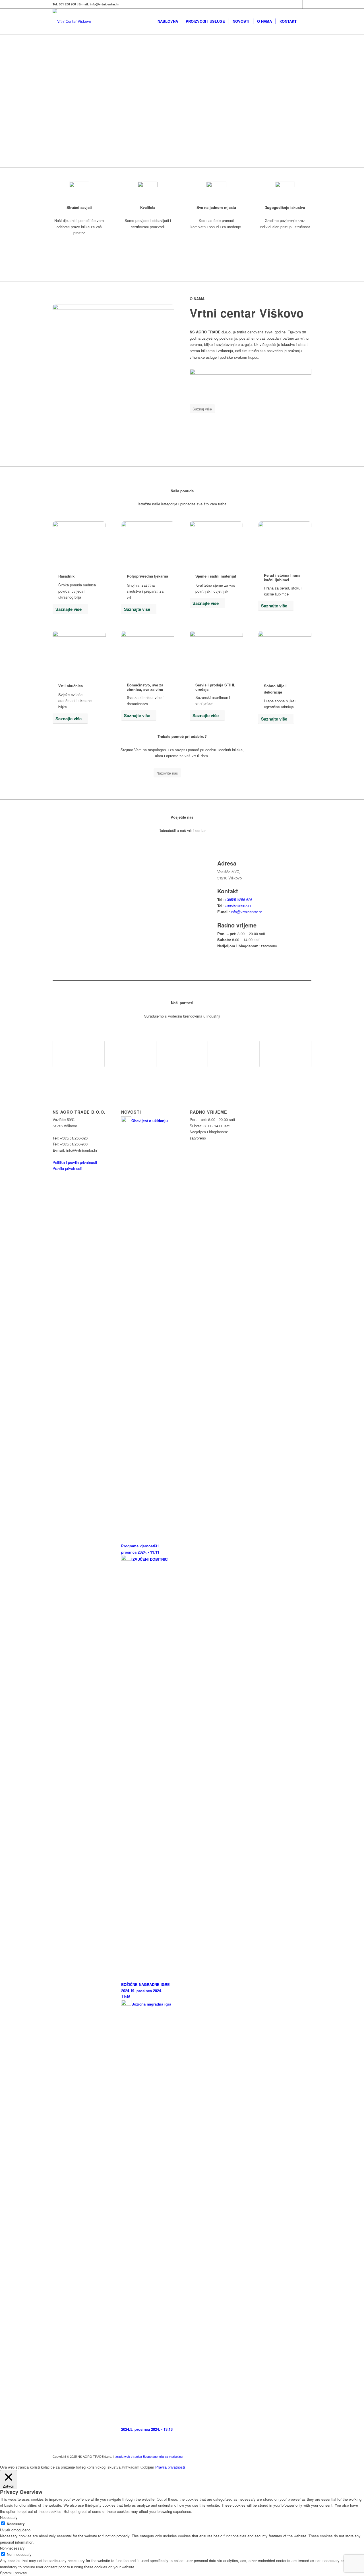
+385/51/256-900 (238, 906)
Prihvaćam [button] (131, 2467)
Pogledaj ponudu (78, 112)
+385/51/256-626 (238, 899)
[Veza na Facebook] (298, 4)
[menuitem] (168, 21)
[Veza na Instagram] (307, 4)
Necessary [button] (9, 2517)
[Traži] (306, 21)
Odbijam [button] (147, 2467)
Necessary (16, 2524)
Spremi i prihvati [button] (13, 2573)
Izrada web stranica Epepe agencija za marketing (149, 2456)
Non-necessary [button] (12, 2548)
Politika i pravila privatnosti (75, 1162)
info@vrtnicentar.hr (246, 912)
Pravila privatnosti (67, 1168)
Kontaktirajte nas (78, 137)
